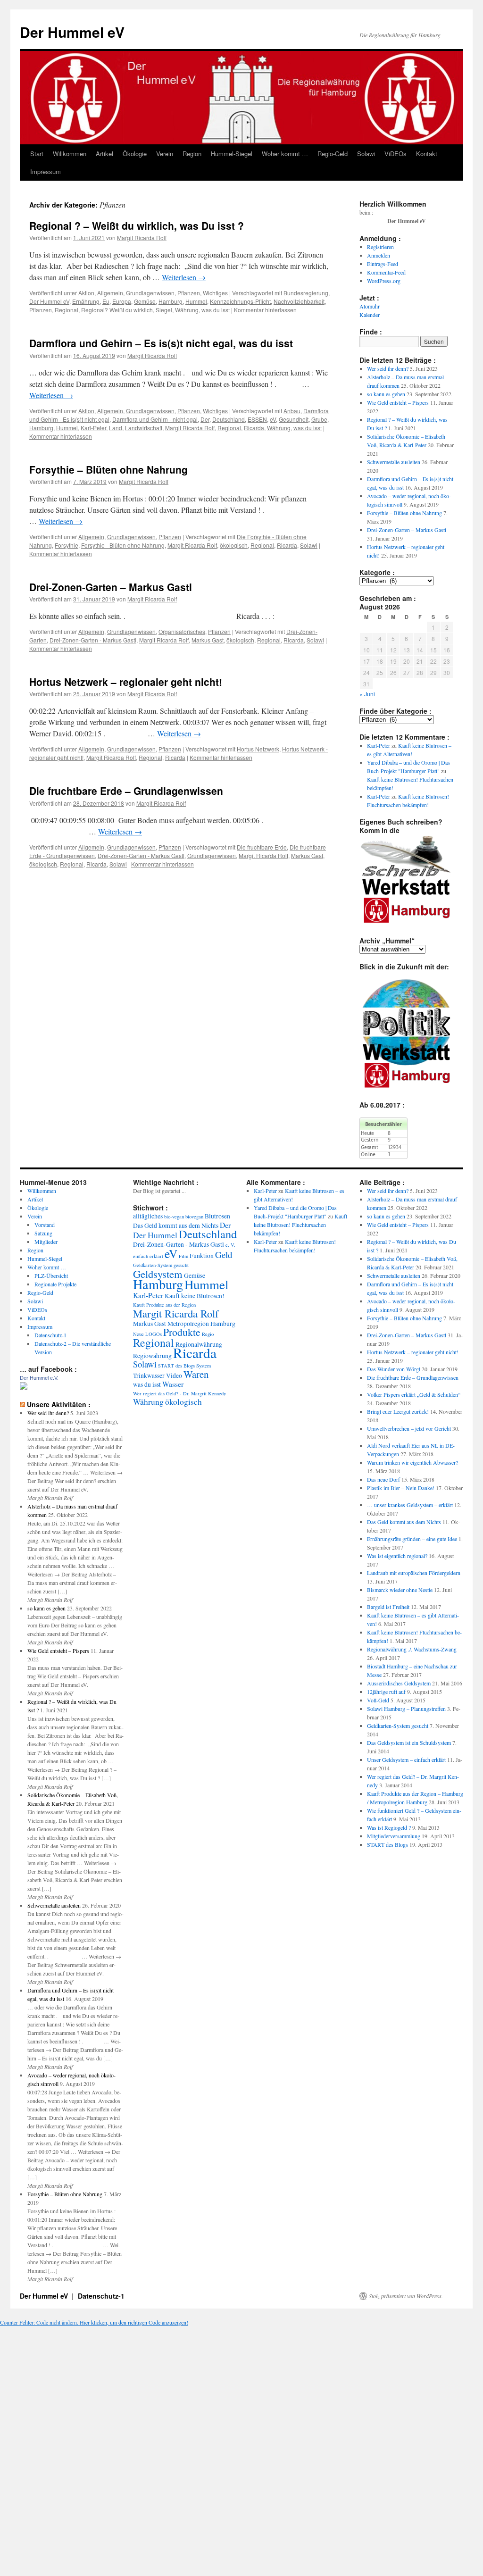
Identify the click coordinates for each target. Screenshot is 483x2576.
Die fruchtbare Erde (262, 847)
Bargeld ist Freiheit (388, 1607)
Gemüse (145, 301)
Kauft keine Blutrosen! (195, 1296)
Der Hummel (155, 1235)
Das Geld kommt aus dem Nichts (176, 1225)
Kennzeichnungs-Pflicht (240, 301)
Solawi (366, 154)
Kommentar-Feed (386, 272)
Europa (122, 301)
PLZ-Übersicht (51, 1275)
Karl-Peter (93, 428)
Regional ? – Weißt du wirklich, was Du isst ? (137, 225)
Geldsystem (158, 1274)
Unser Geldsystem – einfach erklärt (406, 1759)
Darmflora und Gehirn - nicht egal (155, 419)
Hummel (196, 301)
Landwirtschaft (144, 428)
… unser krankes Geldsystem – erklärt (410, 1505)
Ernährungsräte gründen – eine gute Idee (412, 1539)
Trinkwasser (149, 1376)
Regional (67, 310)
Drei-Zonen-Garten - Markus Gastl (93, 640)
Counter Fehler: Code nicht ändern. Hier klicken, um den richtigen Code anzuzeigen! (94, 2322)
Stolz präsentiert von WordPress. (406, 2296)
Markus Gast (208, 640)
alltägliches (148, 1216)
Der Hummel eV (72, 32)
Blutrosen (217, 1216)
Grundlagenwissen (150, 293)
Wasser (173, 1384)
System (204, 1366)
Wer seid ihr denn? (388, 368)
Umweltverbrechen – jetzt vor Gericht (409, 1428)
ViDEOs (396, 154)
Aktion (86, 293)
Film (183, 1256)
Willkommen (70, 154)
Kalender (370, 315)
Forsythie (67, 545)
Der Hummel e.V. (39, 1378)
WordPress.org (384, 281)
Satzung (43, 1233)
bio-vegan (174, 1217)
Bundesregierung (306, 293)
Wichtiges (215, 293)
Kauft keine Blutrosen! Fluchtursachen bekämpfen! (300, 1225)
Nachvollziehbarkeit (299, 301)
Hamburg (171, 301)
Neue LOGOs (147, 1334)
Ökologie (135, 154)
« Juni (367, 694)
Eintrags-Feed (383, 264)
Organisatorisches (182, 631)
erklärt (156, 1256)
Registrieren (380, 247)
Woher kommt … (285, 154)
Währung (187, 310)
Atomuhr (370, 306)
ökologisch (234, 545)
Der (205, 419)
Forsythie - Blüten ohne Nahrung (123, 545)
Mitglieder (46, 1242)
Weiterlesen (184, 277)
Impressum (46, 171)
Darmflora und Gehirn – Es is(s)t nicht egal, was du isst (161, 343)
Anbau (292, 411)
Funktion (202, 1256)
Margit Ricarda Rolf (142, 238)
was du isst (216, 310)
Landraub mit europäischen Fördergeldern (414, 1573)
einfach (141, 1256)
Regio (208, 1334)
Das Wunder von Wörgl (394, 1369)
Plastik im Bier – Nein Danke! (401, 1488)
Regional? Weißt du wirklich (117, 310)
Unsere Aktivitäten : (59, 1404)
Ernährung (86, 301)
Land (116, 428)
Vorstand (45, 1225)
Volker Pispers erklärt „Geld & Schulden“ (414, 1394)
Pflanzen (189, 293)
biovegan (194, 1217)
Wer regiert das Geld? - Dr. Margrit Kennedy (179, 1393)
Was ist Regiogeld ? (389, 1827)
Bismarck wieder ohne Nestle (400, 1590)
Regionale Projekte (55, 1284)
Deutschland (229, 419)
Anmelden (379, 255)
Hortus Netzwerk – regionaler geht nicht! (126, 682)
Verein (165, 154)
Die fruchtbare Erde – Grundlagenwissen (126, 791)
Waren (196, 1374)
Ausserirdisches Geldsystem (399, 1683)
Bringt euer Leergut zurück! (398, 1411)
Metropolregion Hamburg (201, 1324)
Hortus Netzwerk (258, 749)
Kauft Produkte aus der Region (164, 1305)
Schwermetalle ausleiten (394, 462)
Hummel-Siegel (232, 154)
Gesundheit (294, 419)
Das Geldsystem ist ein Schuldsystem (409, 1742)
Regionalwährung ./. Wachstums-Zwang (412, 1649)
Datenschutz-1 (50, 1335)
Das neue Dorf (383, 1479)
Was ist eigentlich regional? (397, 1556)
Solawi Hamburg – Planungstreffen (406, 1709)
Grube (319, 419)
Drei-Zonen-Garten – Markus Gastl (111, 587)
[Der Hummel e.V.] (24, 1387)
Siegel (164, 310)
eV (273, 419)
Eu (106, 301)
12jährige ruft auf (386, 1692)
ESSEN (257, 419)
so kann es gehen (386, 394)
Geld (224, 1255)
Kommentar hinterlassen (265, 310)
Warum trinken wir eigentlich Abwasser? (412, 1462)
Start (37, 154)
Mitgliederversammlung (394, 1836)
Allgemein (110, 293)
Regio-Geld (333, 154)
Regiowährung (152, 1356)
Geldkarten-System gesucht (161, 1265)
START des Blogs (176, 1366)
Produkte (182, 1332)
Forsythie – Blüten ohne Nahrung (108, 469)
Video (174, 1376)
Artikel (104, 154)
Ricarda (254, 428)
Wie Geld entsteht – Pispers (398, 402)
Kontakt (427, 154)
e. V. (230, 1245)
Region (192, 154)
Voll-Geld (378, 1700)
